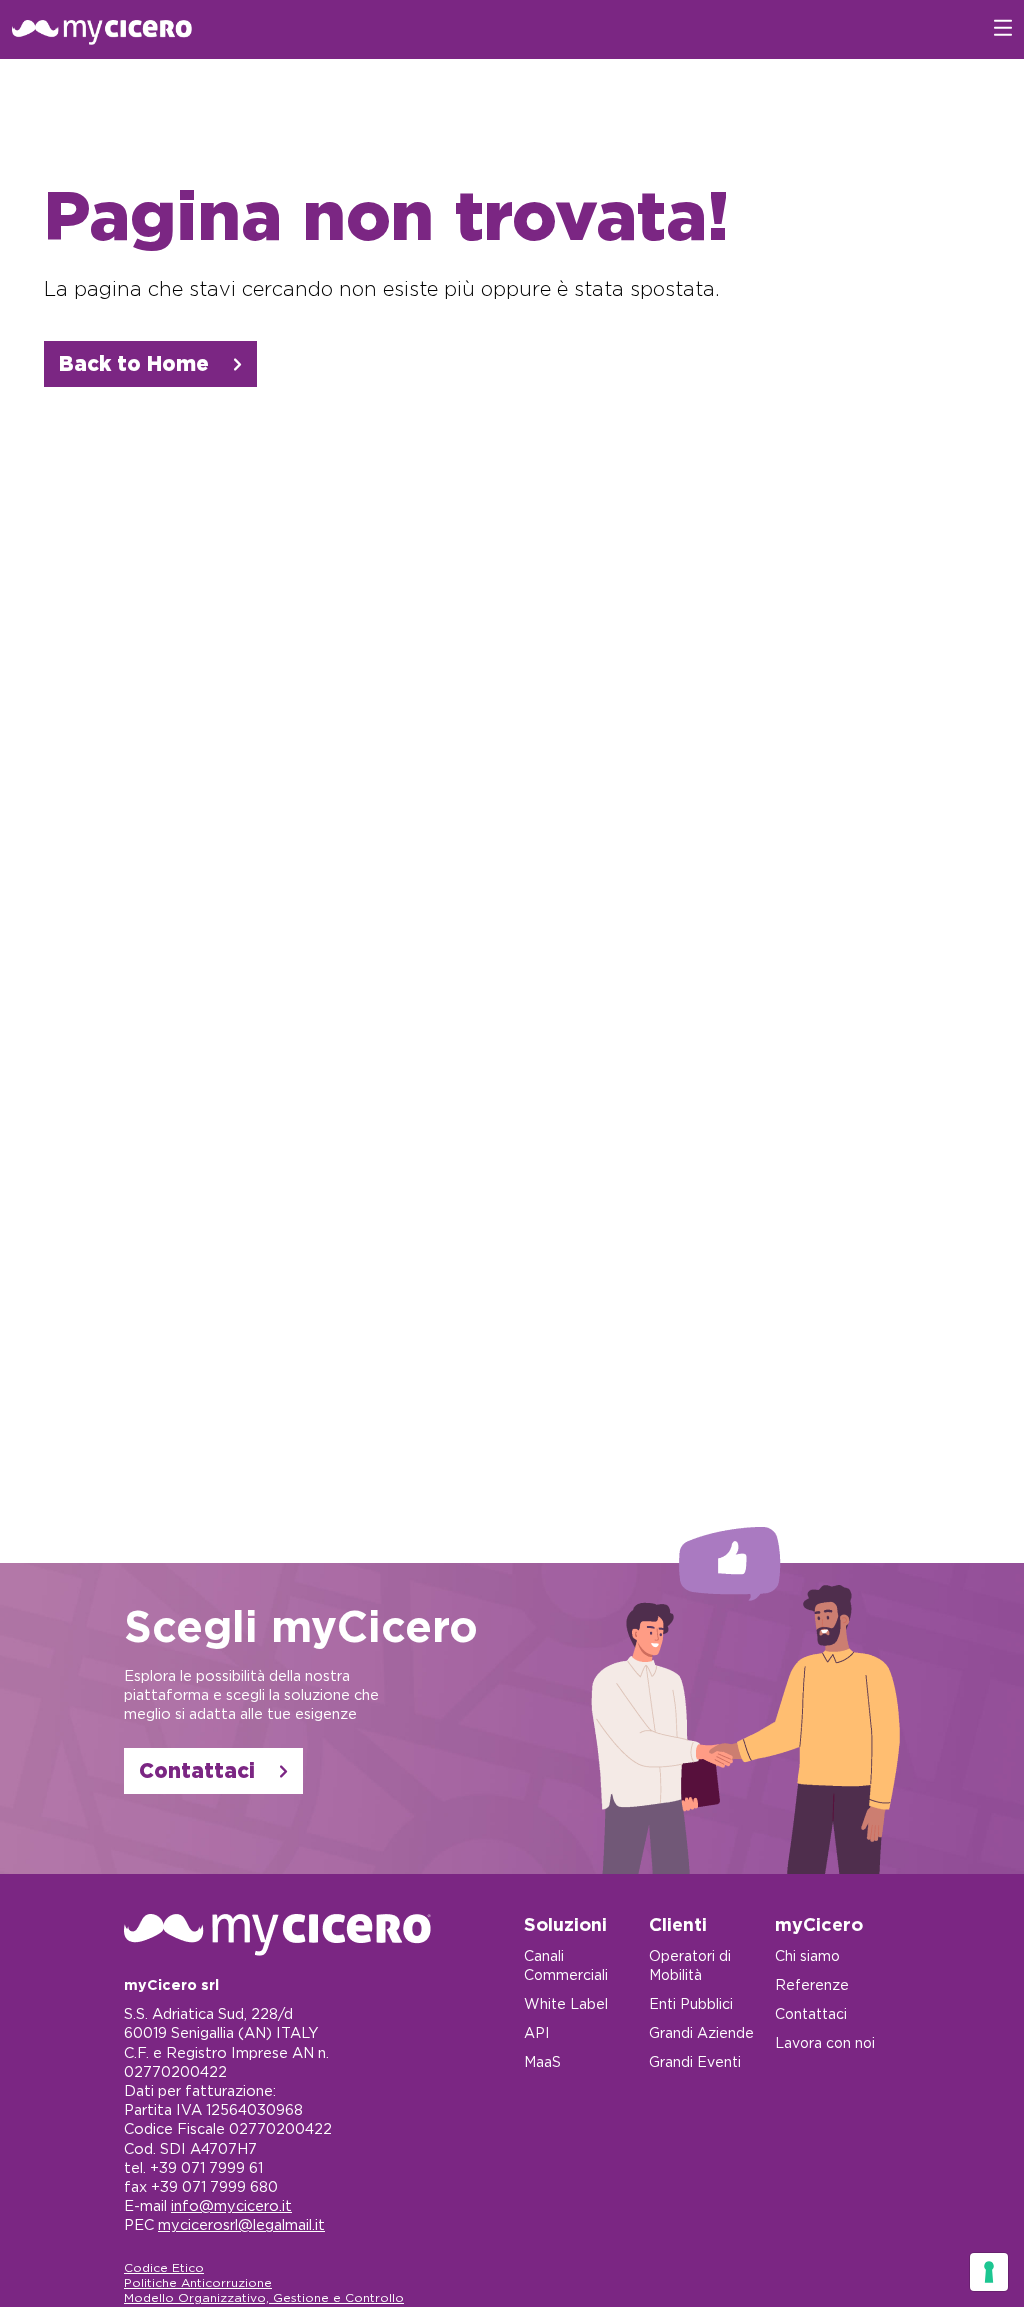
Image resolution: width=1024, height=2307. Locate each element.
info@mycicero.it (231, 2205)
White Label (566, 2004)
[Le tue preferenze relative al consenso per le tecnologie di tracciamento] (989, 2272)
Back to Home (134, 363)
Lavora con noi (825, 2043)
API (536, 2033)
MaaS (542, 2062)
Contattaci (197, 1770)
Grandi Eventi (695, 2062)
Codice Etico (164, 2267)
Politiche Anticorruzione (198, 2282)
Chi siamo (807, 1956)
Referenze (812, 1985)
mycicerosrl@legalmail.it (241, 2224)
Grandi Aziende (701, 2033)
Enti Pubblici (691, 2004)
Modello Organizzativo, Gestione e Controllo (264, 2297)
